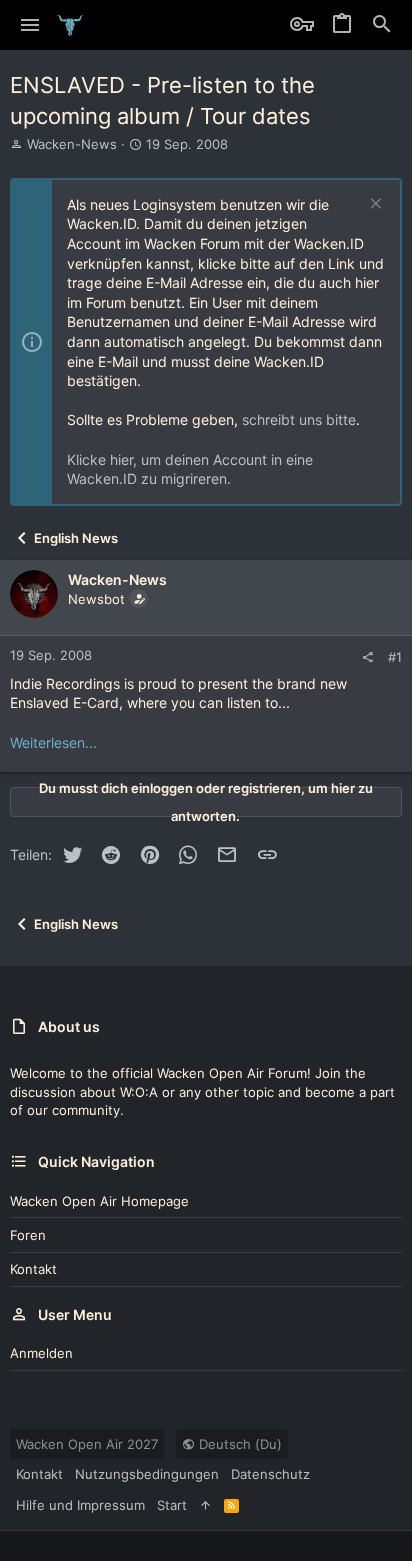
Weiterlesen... (53, 742)
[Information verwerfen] (373, 205)
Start (172, 1505)
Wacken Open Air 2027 (87, 1444)
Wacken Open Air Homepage (99, 1201)
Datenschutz (270, 1474)
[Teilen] (367, 657)
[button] (30, 25)
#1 (395, 657)
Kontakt (33, 1269)
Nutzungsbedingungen (147, 1474)
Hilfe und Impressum (80, 1505)
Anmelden (41, 1353)
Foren (28, 1235)
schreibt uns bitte (299, 419)
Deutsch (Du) (238, 1444)
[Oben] (205, 1505)
